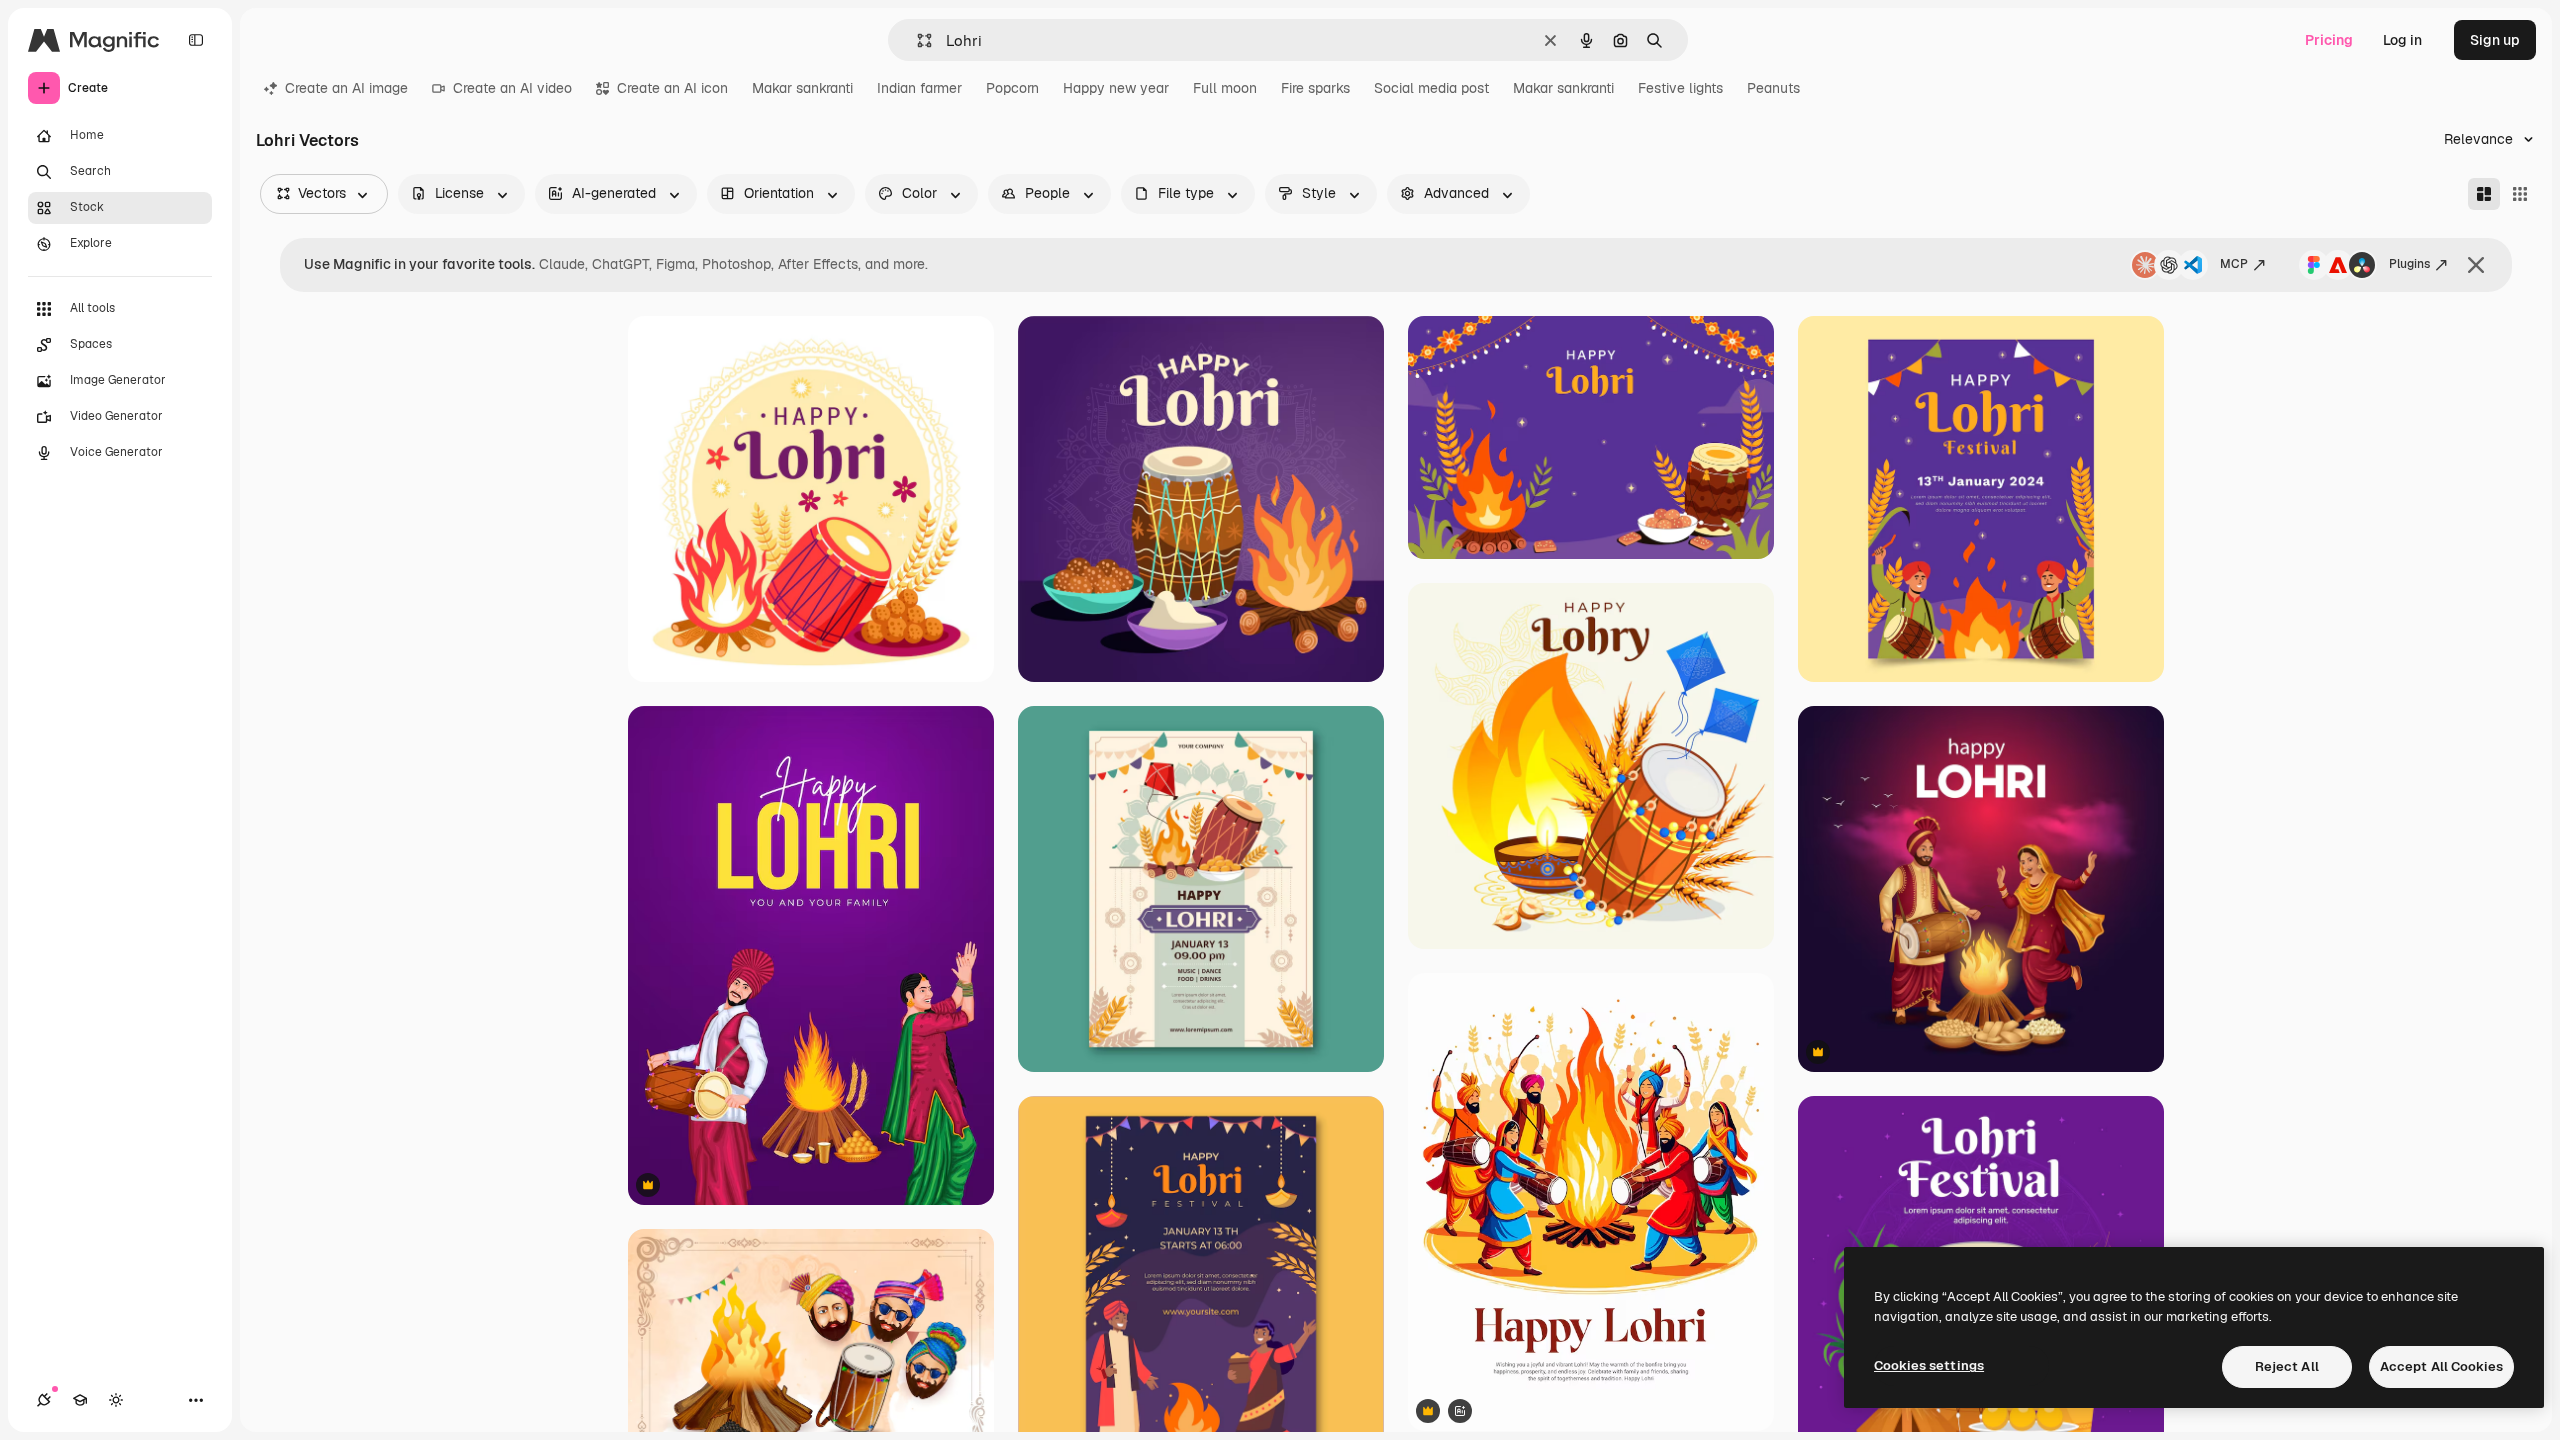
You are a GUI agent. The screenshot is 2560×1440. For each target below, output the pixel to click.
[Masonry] (2484, 194)
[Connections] (44, 1400)
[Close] (2476, 265)
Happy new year (1116, 88)
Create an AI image (346, 88)
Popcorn (1012, 88)
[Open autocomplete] (916, 40)
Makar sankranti (802, 88)
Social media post (1431, 88)
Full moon (1225, 88)
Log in (2402, 40)
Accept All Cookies (2441, 1366)
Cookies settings (1929, 1365)
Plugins (2409, 264)
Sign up (2495, 40)
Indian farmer (919, 88)
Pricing (2329, 40)
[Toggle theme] (116, 1400)
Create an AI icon (672, 88)
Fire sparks (1315, 88)
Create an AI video (512, 88)
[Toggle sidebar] (196, 40)
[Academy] (80, 1400)
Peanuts (1773, 88)
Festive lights (1680, 88)
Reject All (2287, 1366)
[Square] (2520, 194)
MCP (2234, 264)
